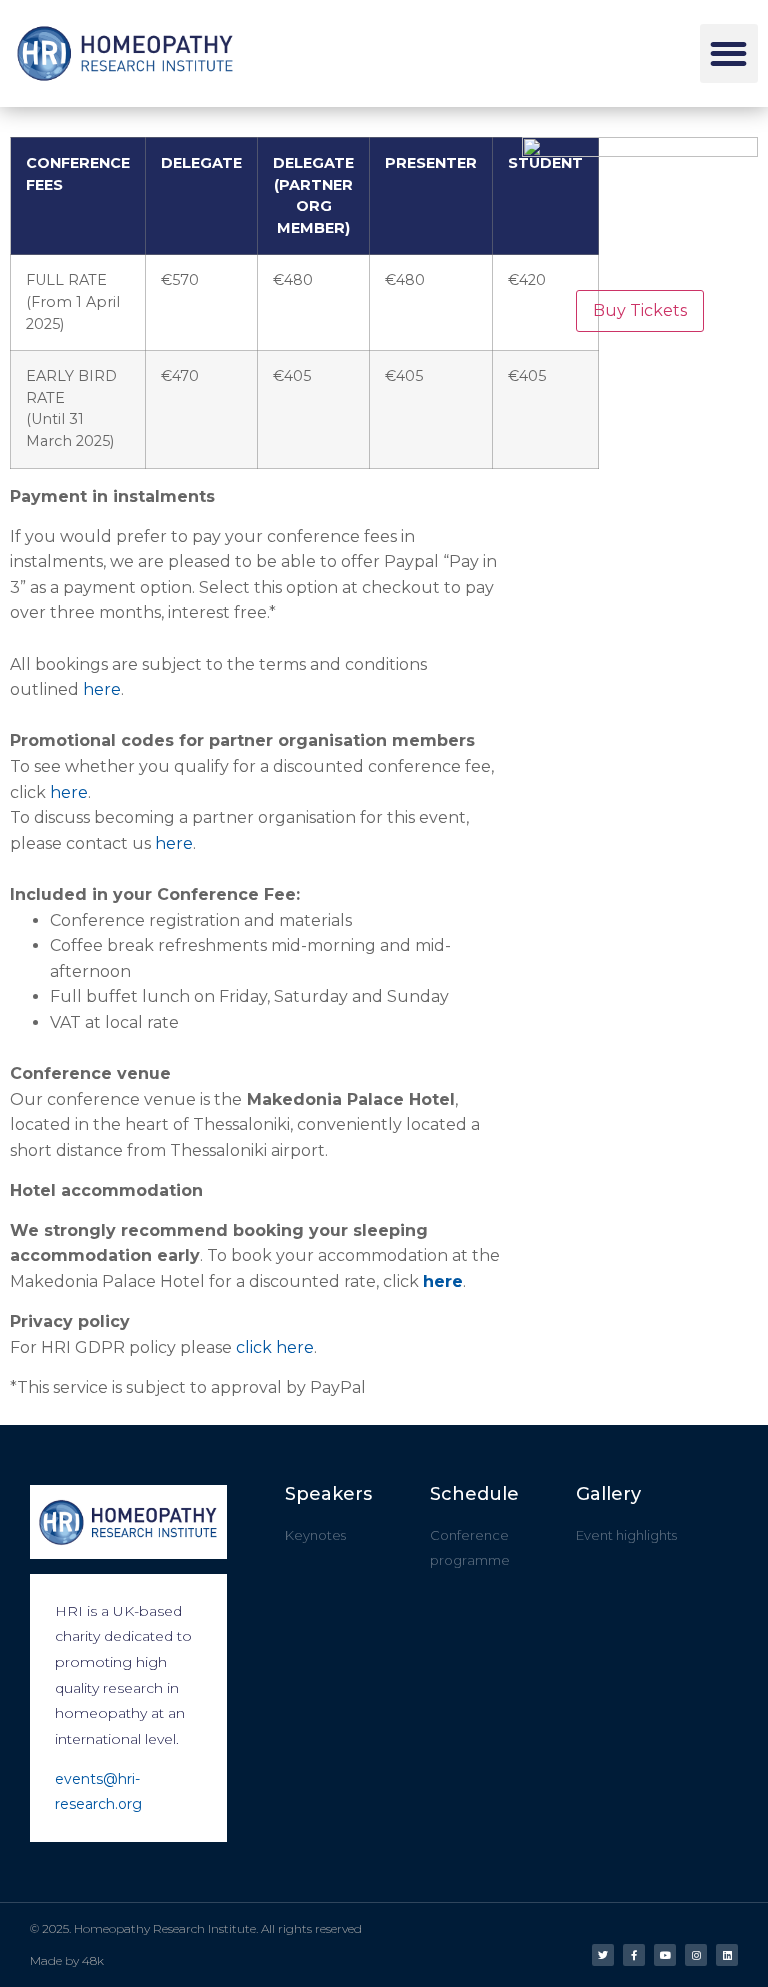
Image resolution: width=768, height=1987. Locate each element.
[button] (729, 53)
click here (275, 1347)
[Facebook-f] (634, 1955)
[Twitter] (603, 1955)
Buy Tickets (640, 310)
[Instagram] (696, 1955)
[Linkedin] (727, 1955)
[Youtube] (665, 1955)
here (102, 689)
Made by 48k (67, 1960)
